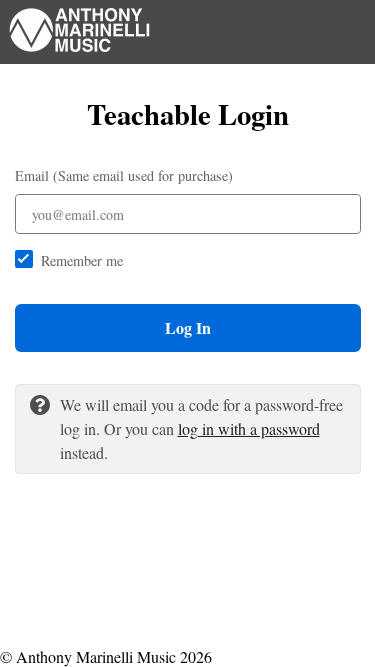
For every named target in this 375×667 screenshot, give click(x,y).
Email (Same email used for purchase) (124, 175)
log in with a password (249, 428)
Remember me (82, 260)
